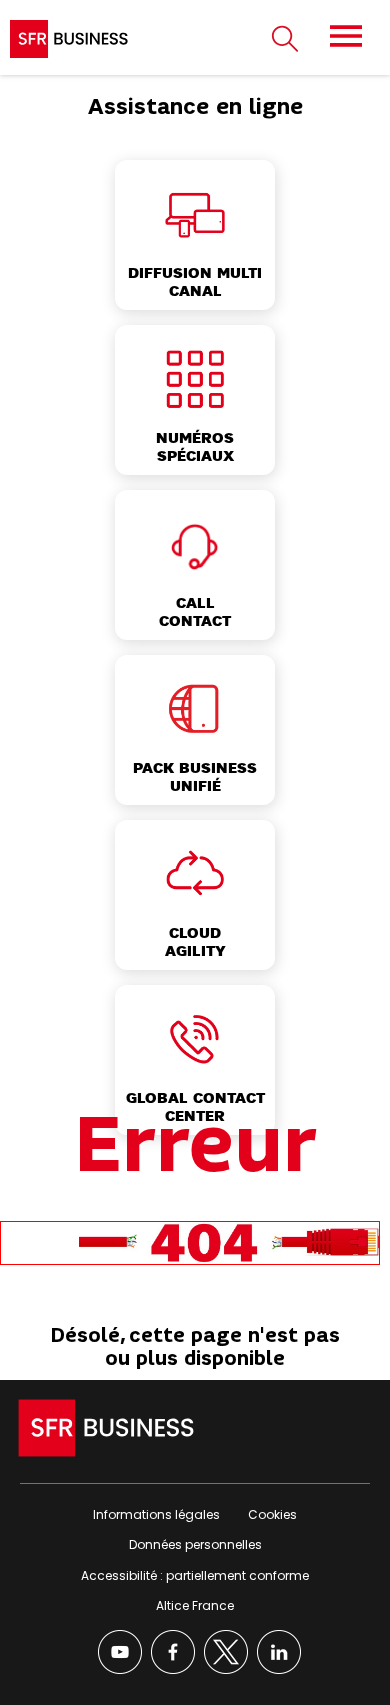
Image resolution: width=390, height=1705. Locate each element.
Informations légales (156, 1514)
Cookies (272, 1514)
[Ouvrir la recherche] (285, 40)
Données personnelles (195, 1544)
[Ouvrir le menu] (346, 36)
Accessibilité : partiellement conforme (195, 1575)
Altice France (195, 1605)
